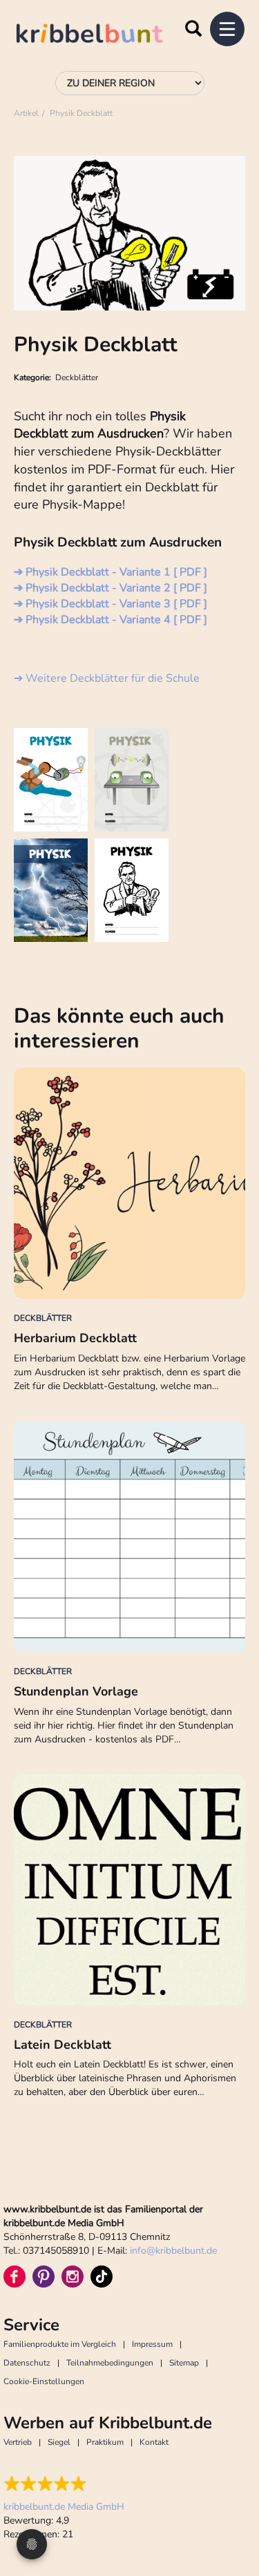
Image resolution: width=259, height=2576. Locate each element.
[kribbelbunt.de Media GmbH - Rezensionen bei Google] (64, 2484)
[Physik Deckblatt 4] (132, 890)
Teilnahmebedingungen (110, 2363)
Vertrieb (18, 2442)
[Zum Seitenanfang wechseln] (231, 2514)
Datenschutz (27, 2363)
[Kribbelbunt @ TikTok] (102, 2277)
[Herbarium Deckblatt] (129, 1183)
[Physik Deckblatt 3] (51, 890)
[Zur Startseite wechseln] (104, 36)
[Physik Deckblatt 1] (51, 780)
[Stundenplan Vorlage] (129, 1536)
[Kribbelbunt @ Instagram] (73, 2277)
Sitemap (184, 2363)
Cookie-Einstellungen (44, 2381)
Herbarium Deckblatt (75, 1338)
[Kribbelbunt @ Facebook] (15, 2277)
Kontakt (154, 2442)
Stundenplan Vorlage (76, 1691)
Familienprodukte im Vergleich (60, 2344)
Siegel (59, 2442)
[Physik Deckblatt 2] (132, 780)
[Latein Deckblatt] (129, 1890)
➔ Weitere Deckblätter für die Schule (107, 678)
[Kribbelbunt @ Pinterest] (44, 2277)
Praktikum (105, 2442)
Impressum (152, 2344)
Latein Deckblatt (63, 2045)
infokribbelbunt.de (173, 2251)
